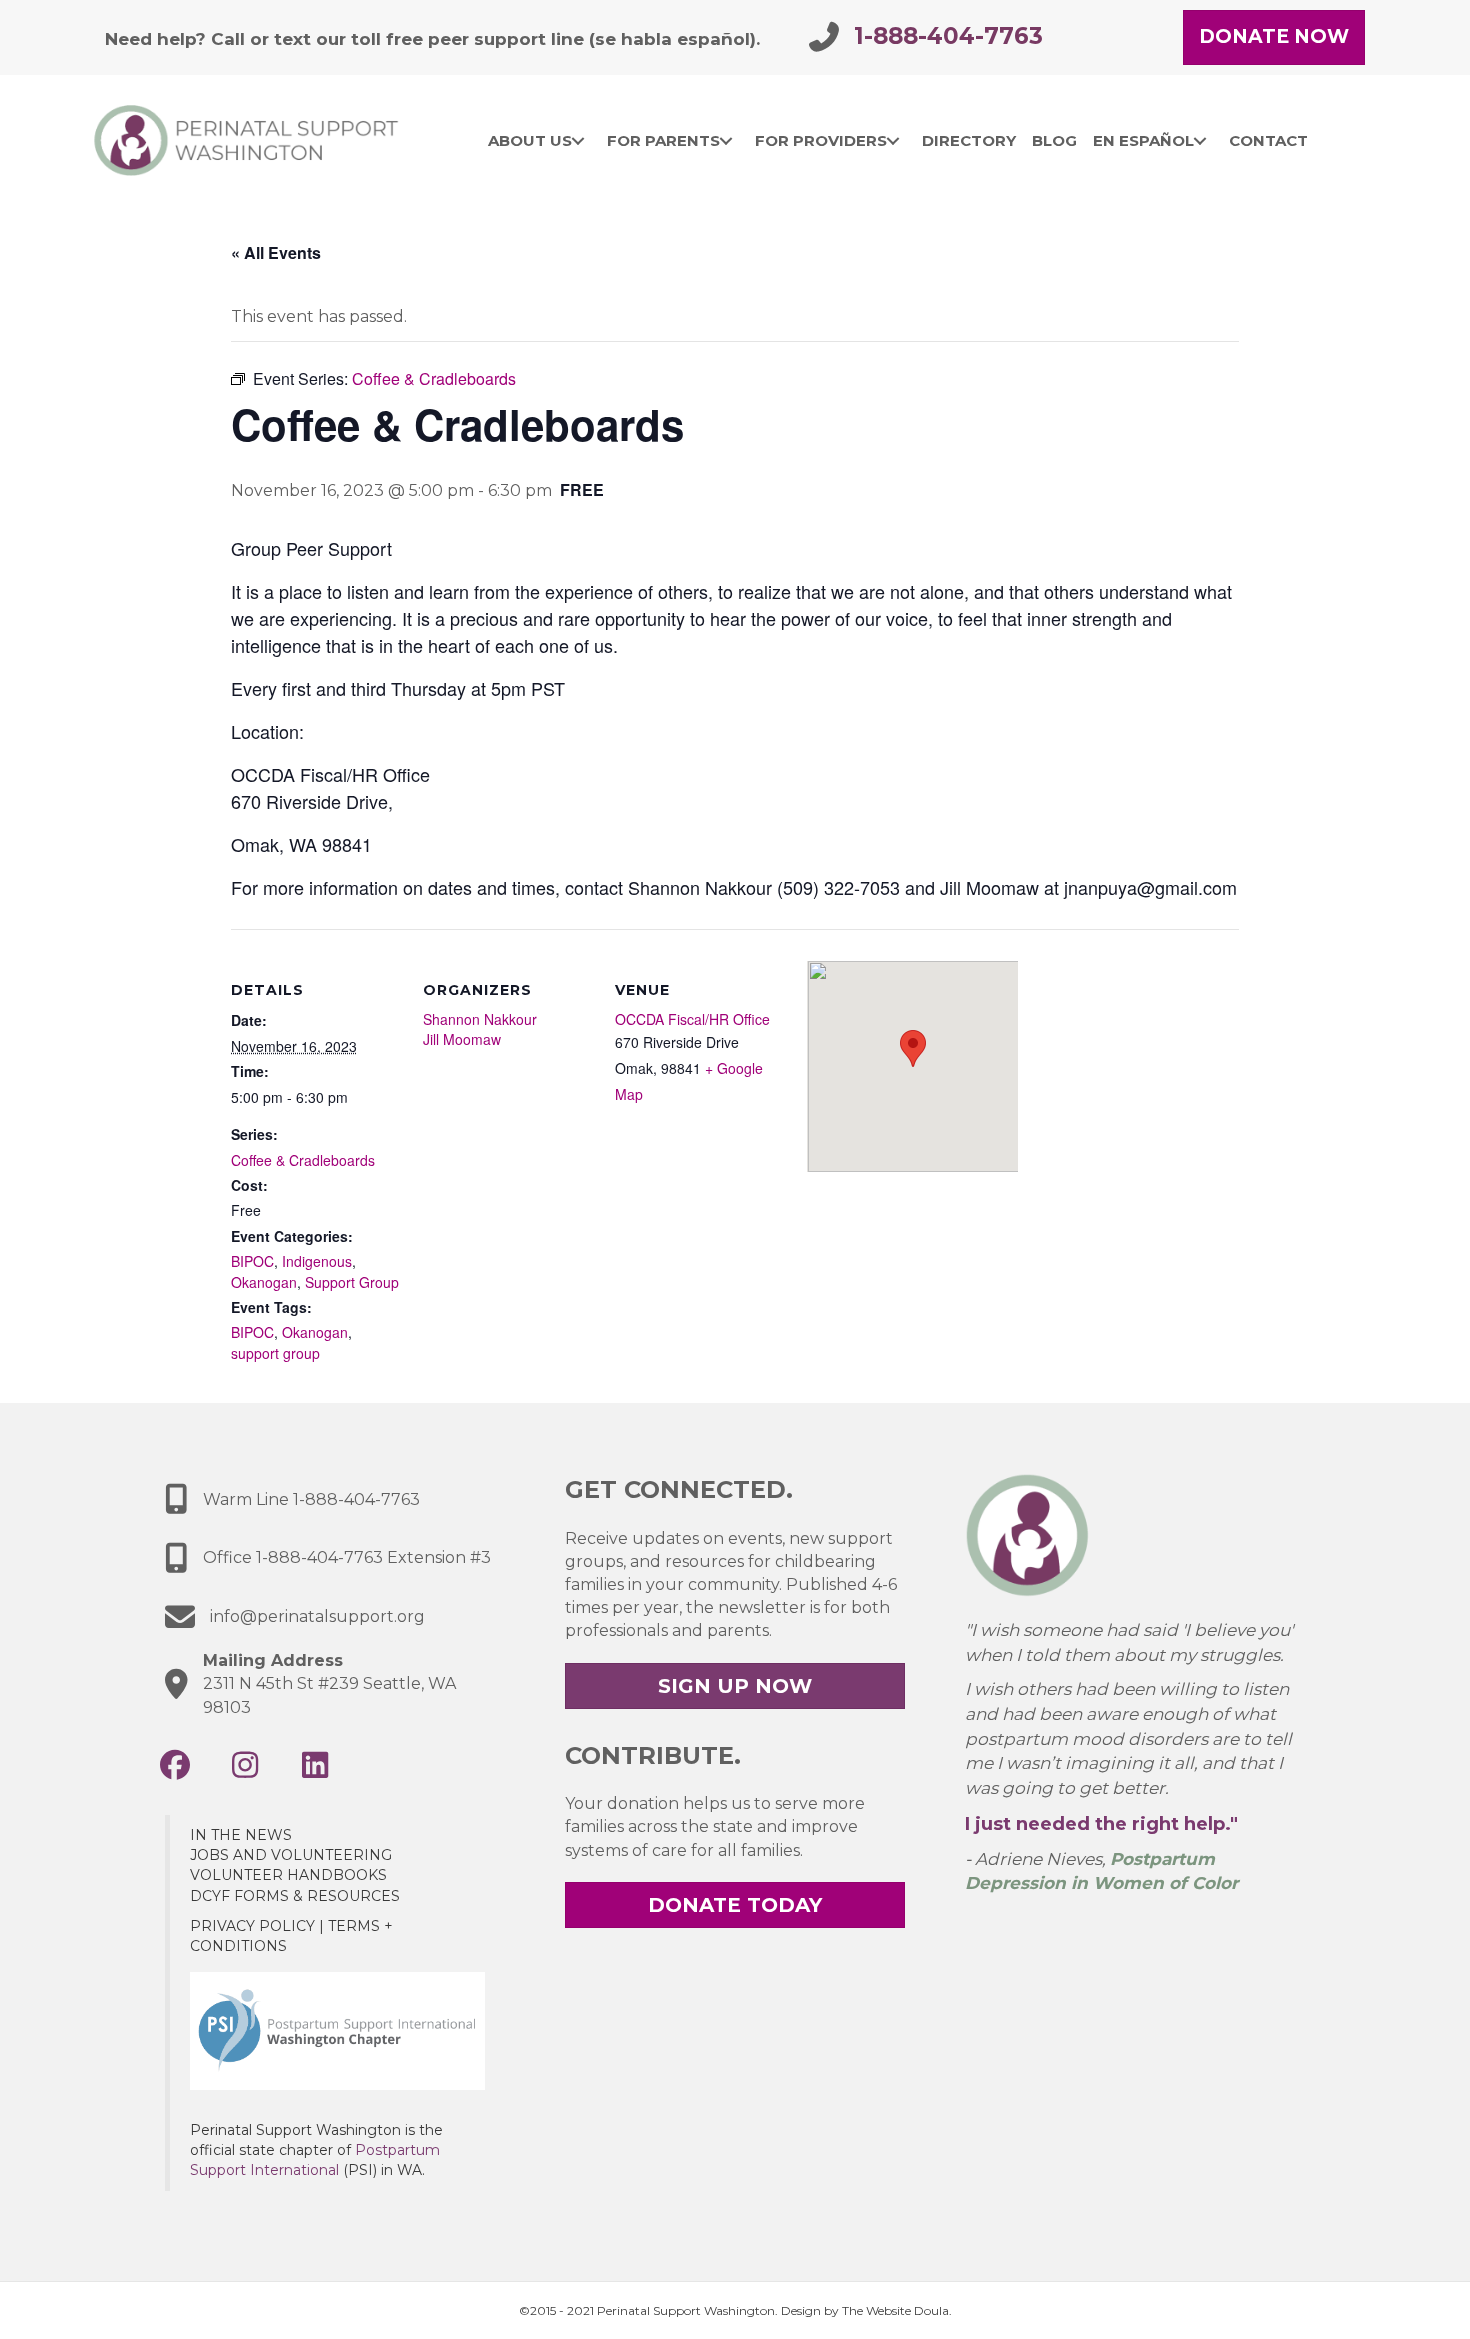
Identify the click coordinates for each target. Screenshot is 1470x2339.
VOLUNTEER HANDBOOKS (288, 1875)
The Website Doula (895, 2310)
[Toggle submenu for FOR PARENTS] (726, 141)
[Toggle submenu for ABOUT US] (578, 141)
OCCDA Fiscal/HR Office (692, 1019)
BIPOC (252, 1261)
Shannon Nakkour (480, 1019)
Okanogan (264, 1282)
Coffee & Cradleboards (303, 1160)
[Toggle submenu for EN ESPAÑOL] (1200, 141)
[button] (175, 1765)
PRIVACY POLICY (252, 1926)
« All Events (276, 252)
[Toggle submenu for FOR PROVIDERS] (893, 141)
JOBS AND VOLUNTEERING (291, 1855)
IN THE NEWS (241, 1835)
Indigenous (317, 1261)
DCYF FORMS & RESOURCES (295, 1896)
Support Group (352, 1282)
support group (275, 1353)
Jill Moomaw (462, 1039)
